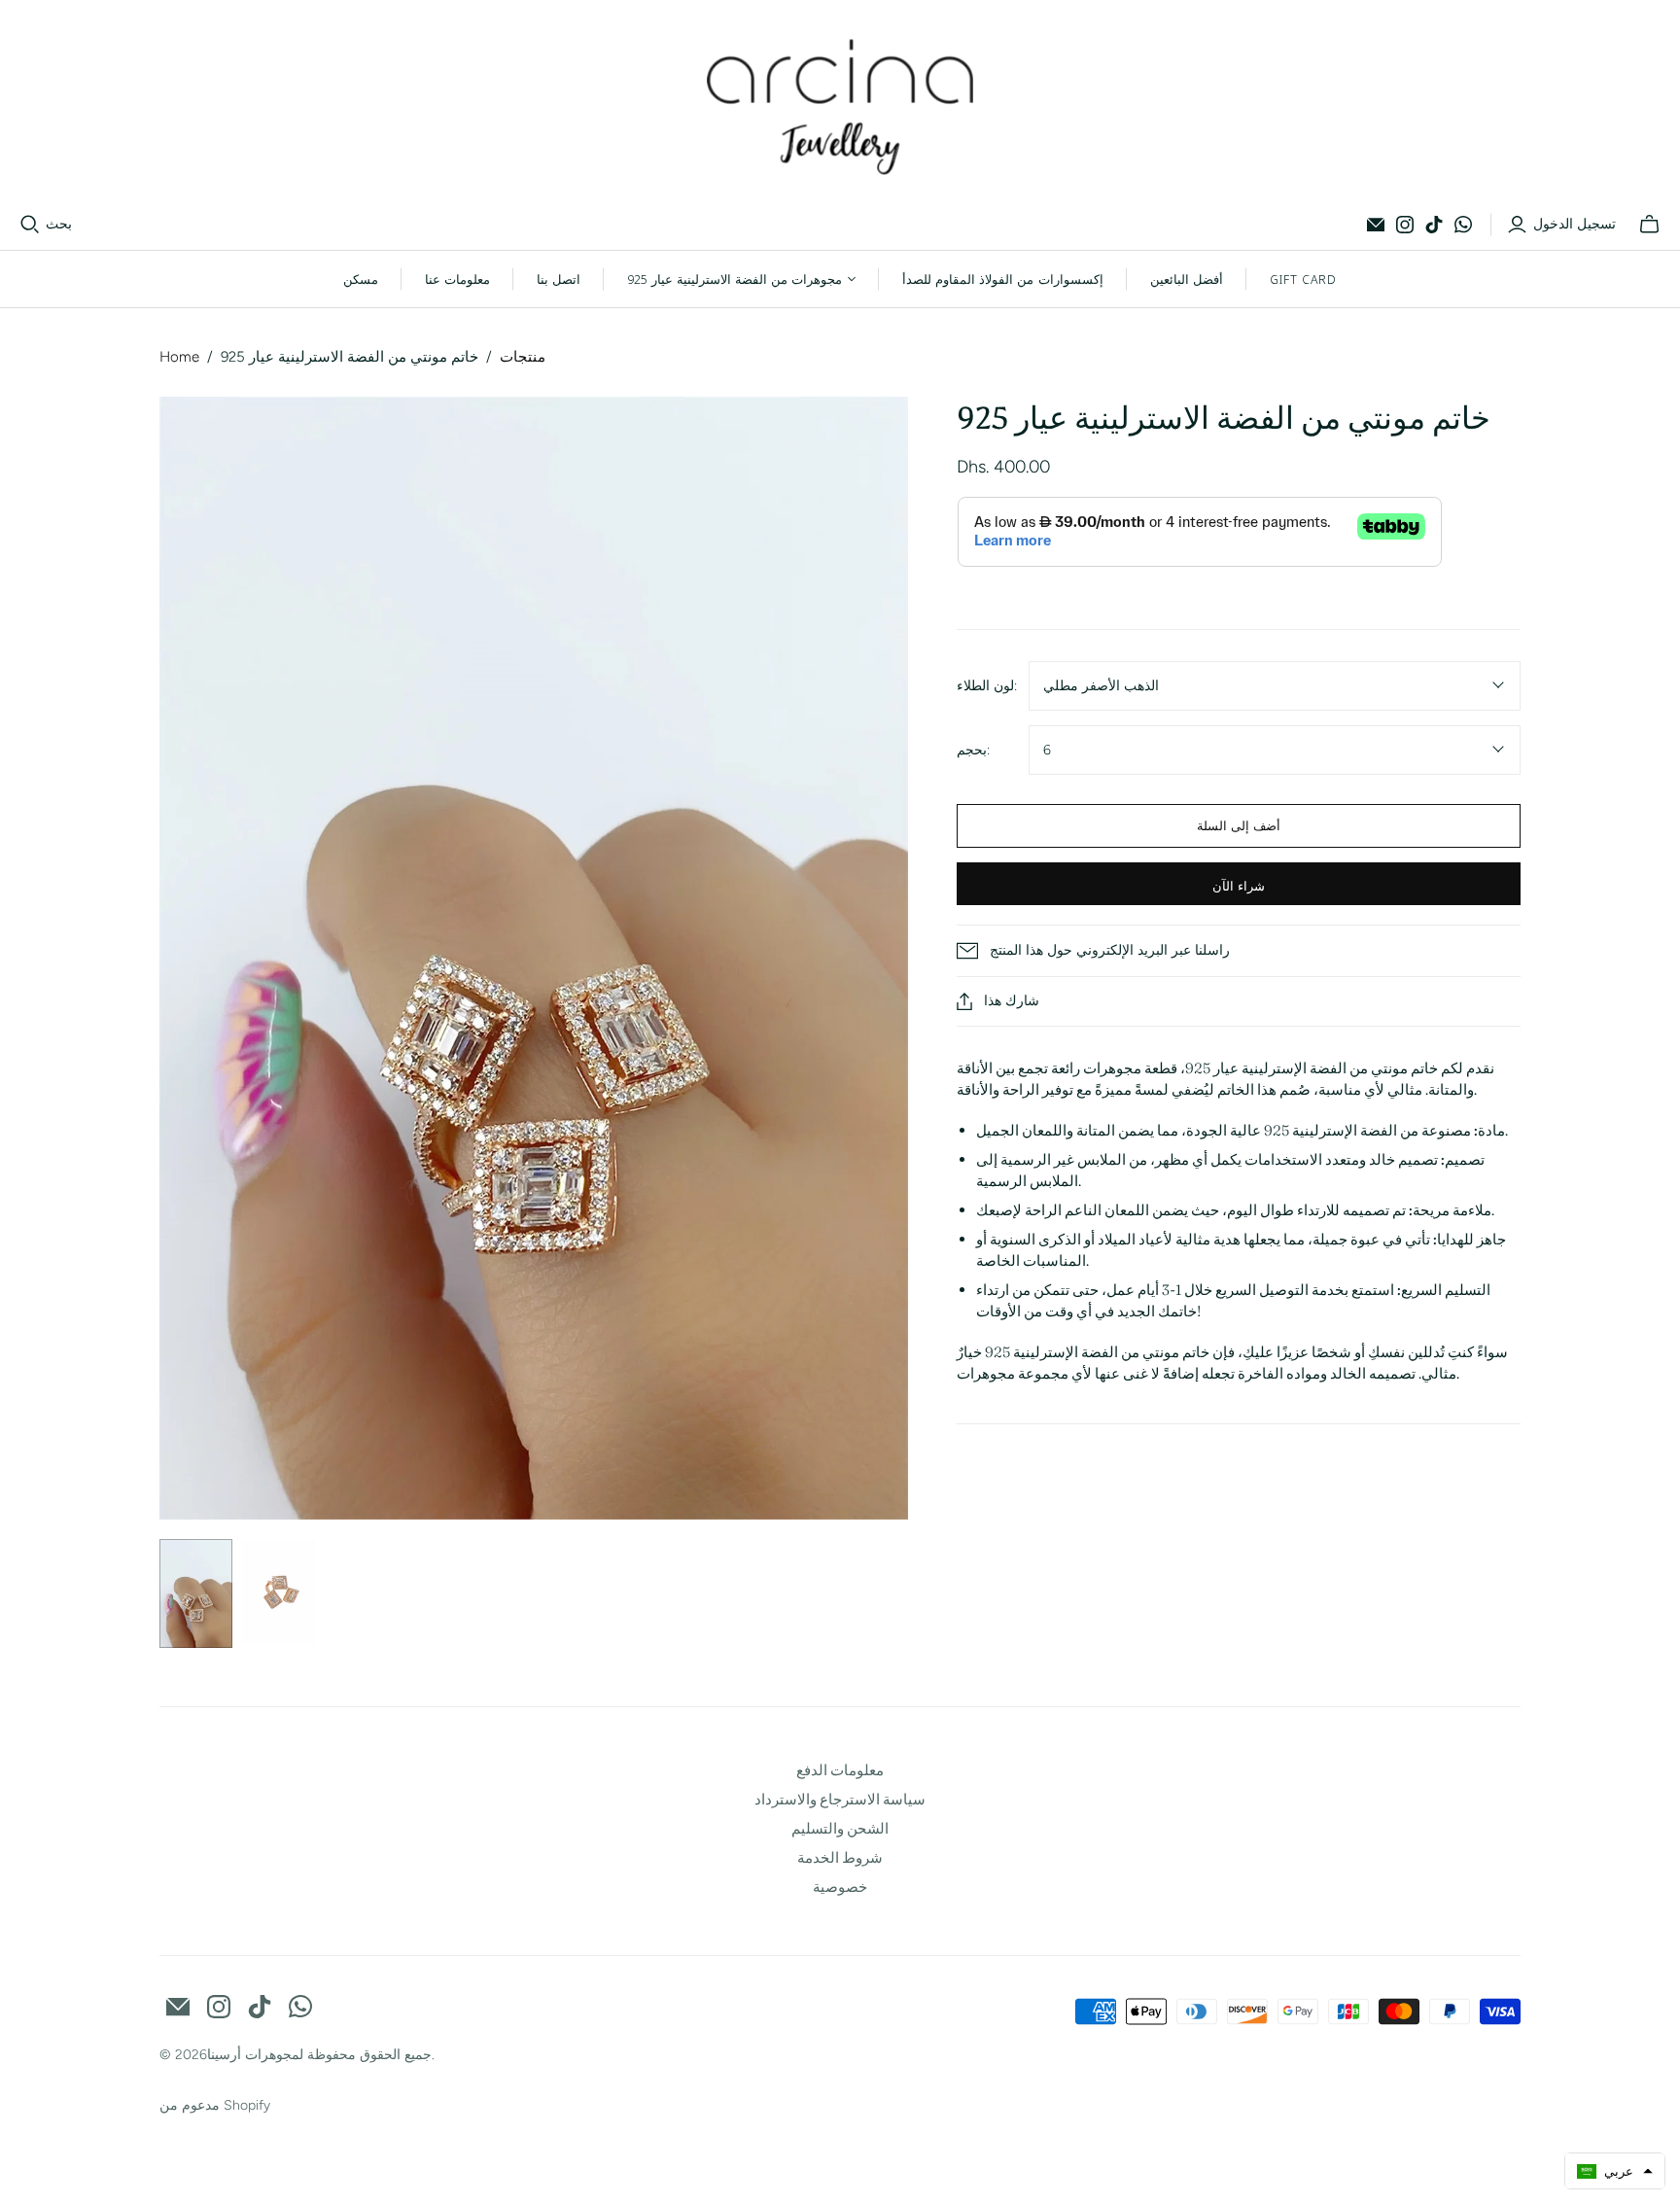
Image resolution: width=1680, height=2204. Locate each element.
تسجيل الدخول (1575, 224)
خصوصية (840, 1887)
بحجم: (973, 750)
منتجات (523, 357)
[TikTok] (1434, 225)
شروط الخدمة (840, 1857)
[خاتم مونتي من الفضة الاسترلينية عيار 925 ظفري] (196, 1594)
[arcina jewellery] (840, 107)
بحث (59, 224)
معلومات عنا (457, 279)
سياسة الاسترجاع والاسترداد (840, 1799)
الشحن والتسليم (840, 1828)
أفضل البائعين (1187, 279)
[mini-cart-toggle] (1649, 225)
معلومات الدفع (840, 1770)
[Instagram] (1405, 225)
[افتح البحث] (30, 225)
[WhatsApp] (1463, 225)
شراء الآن (1239, 886)
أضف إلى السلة (1239, 825)
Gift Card (1303, 279)
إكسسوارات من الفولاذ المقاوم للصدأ (1002, 279)
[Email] (1376, 225)
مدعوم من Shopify (215, 2105)
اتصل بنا (559, 279)
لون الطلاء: (987, 686)
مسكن (361, 279)
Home (179, 357)
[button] (1615, 2171)
